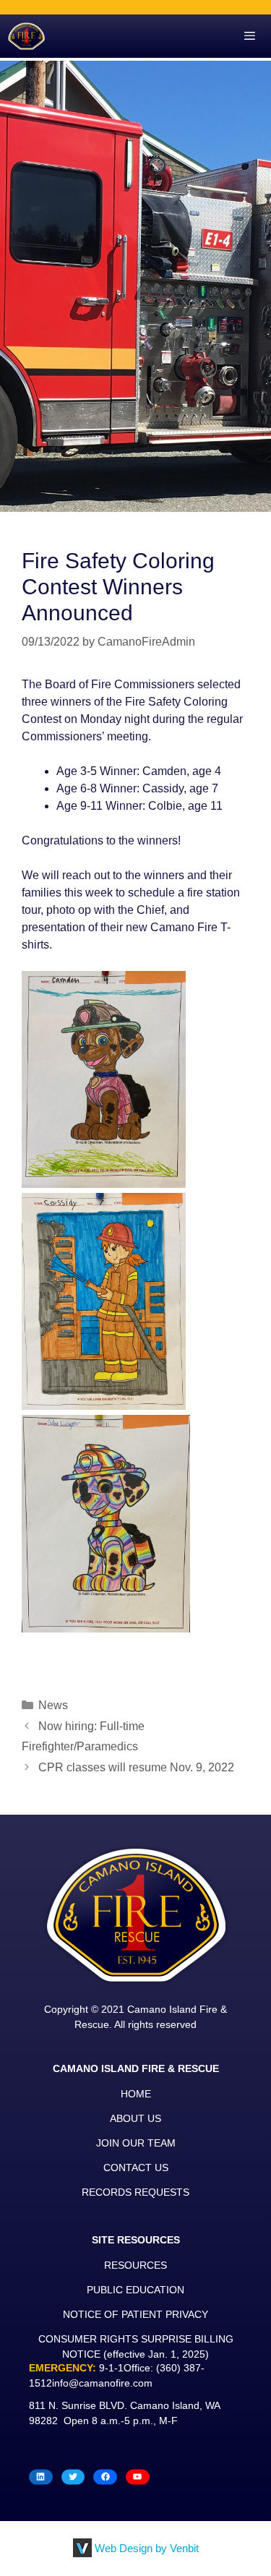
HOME (136, 2094)
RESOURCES (135, 2265)
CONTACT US (136, 2168)
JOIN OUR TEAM (136, 2143)
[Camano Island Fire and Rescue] (26, 36)
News (53, 1705)
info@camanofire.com (102, 2383)
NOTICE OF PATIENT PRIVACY (135, 2314)
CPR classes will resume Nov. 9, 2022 (136, 1767)
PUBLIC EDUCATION (135, 2290)
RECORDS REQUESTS (135, 2192)
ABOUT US (135, 2118)
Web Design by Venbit (147, 2548)
